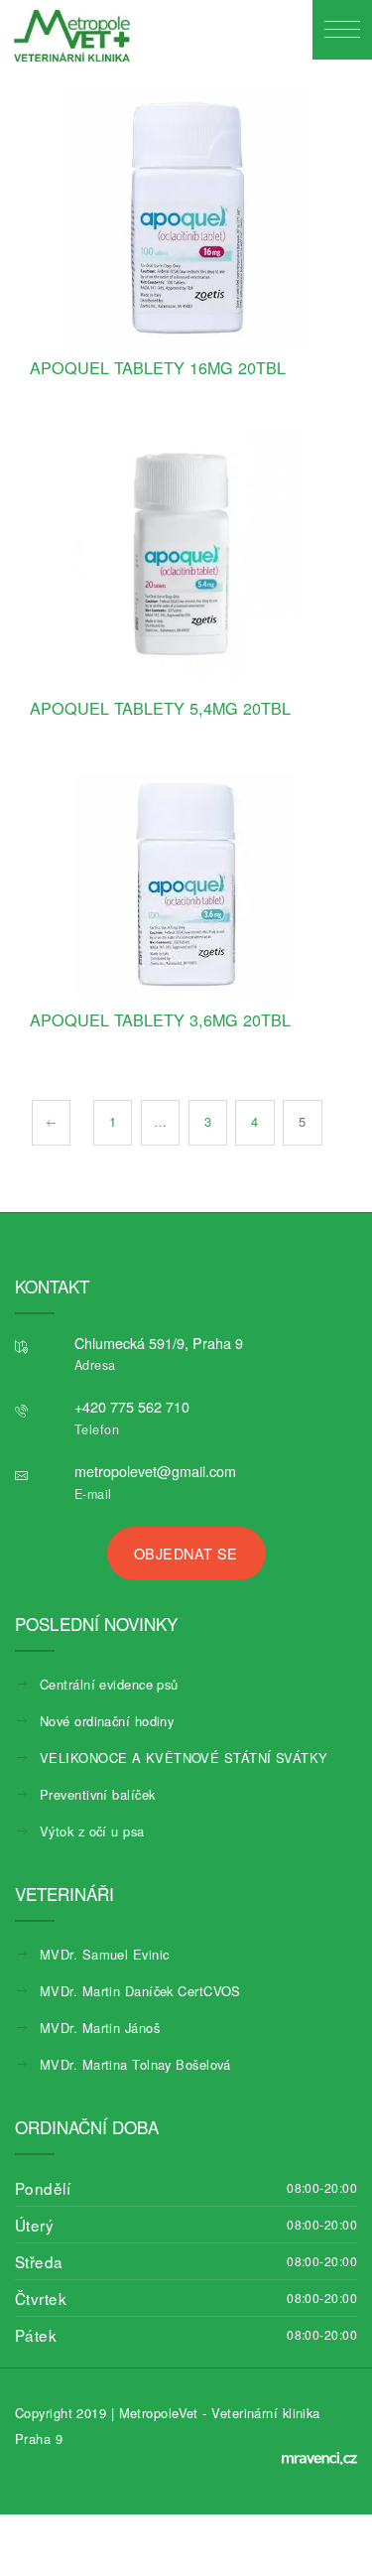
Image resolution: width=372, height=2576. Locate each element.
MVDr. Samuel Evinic (104, 1954)
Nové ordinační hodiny (107, 1721)
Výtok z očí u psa (92, 1831)
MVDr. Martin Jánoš (100, 2028)
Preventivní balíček (97, 1794)
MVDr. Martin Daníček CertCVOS (140, 1991)
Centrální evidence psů (109, 1684)
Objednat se (186, 1553)
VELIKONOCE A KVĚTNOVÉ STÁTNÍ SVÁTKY (184, 1758)
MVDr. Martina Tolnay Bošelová (135, 2064)
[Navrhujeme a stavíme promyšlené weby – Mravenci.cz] (319, 2458)
